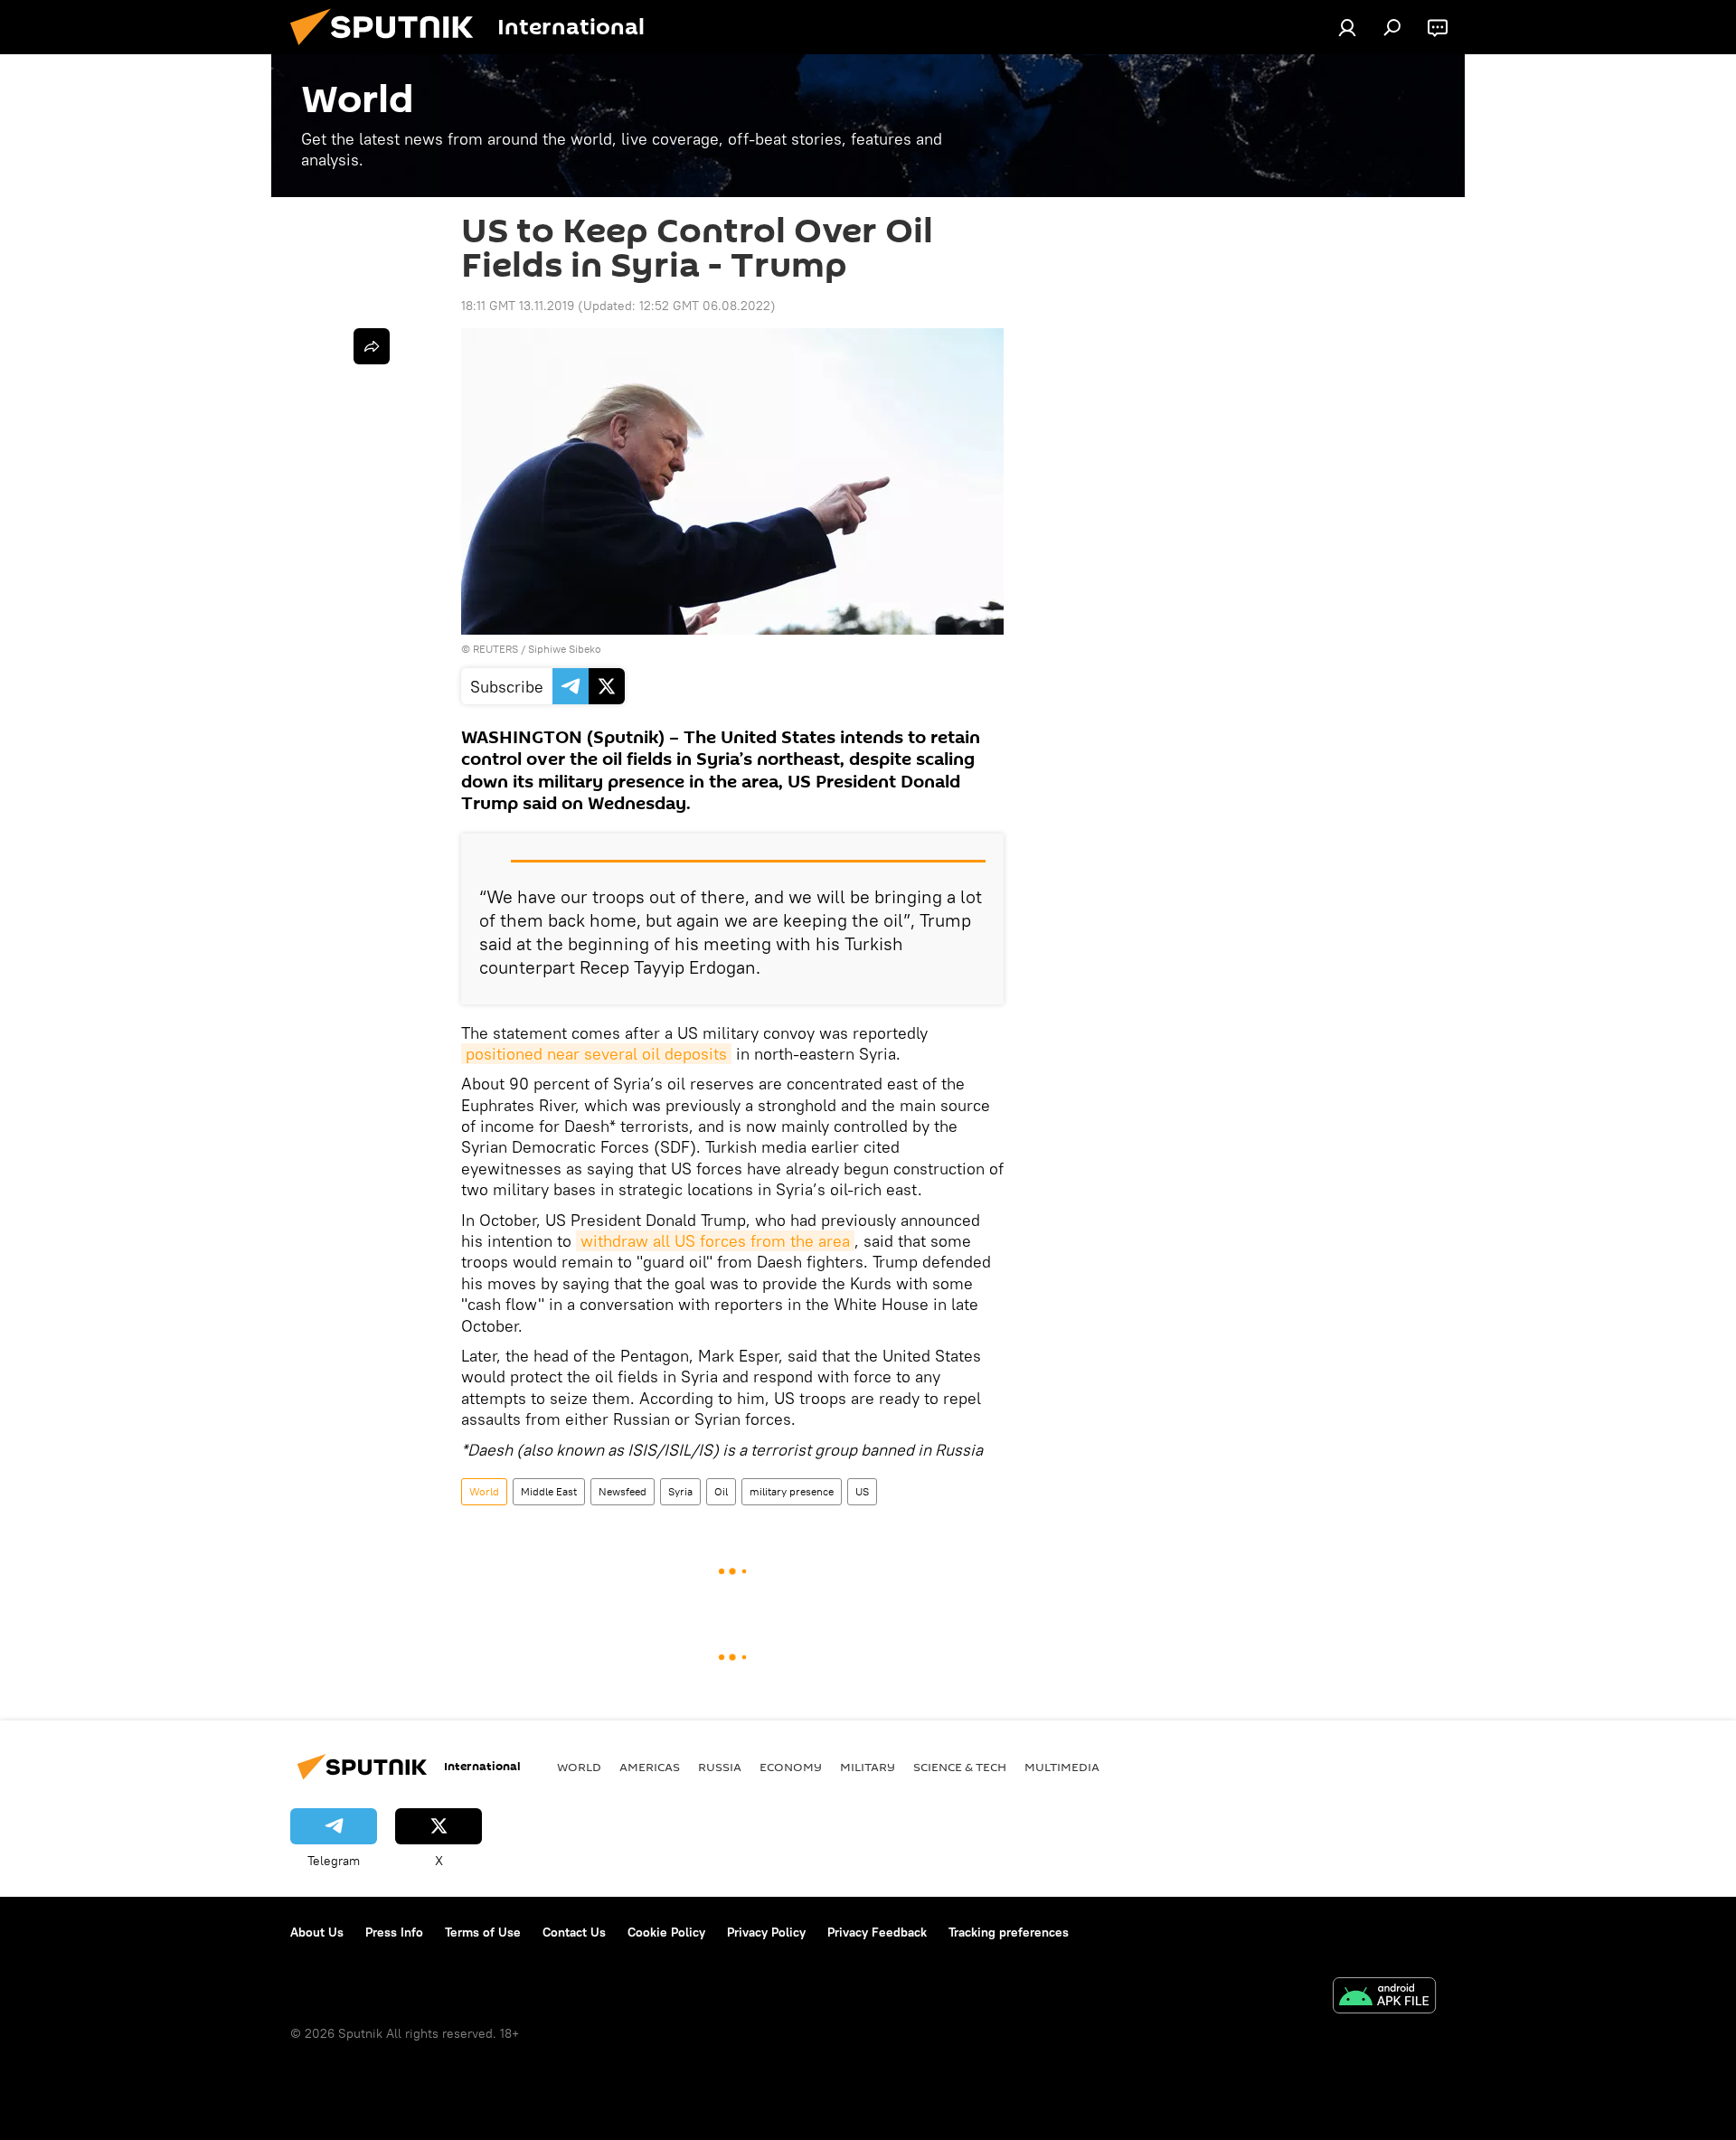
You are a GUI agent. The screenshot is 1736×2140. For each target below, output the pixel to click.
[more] (372, 346)
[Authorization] (1347, 27)
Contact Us (574, 1932)
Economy (791, 1767)
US (862, 1491)
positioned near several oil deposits (596, 1054)
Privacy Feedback (877, 1932)
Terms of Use (483, 1932)
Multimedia (1062, 1767)
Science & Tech (960, 1767)
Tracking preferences (1009, 1932)
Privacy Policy (766, 1932)
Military (868, 1767)
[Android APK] (1384, 1998)
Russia (720, 1767)
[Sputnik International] (389, 50)
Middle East (549, 1491)
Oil (721, 1491)
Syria (680, 1491)
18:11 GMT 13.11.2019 (518, 306)
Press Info (394, 1932)
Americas (650, 1767)
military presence (792, 1491)
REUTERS (495, 649)
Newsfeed (623, 1491)
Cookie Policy (666, 1932)
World (484, 1491)
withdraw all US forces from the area (715, 1241)
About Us (317, 1932)
